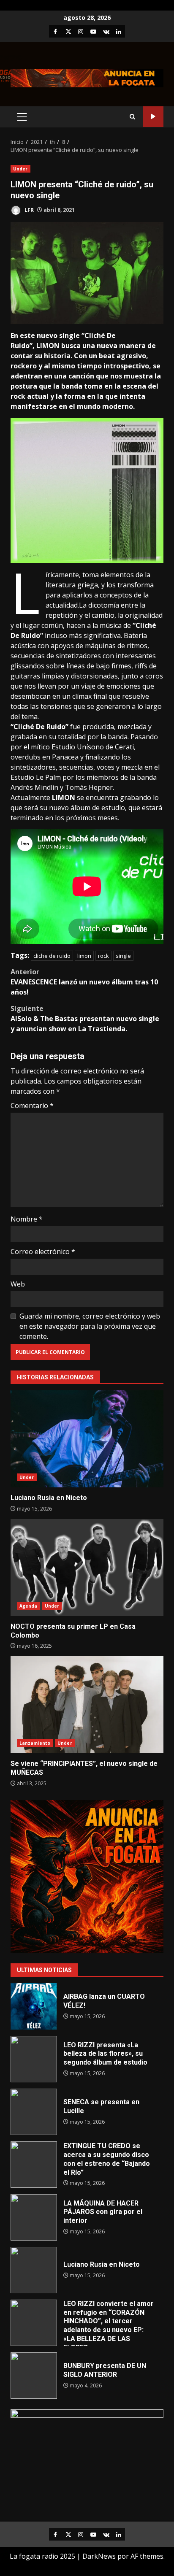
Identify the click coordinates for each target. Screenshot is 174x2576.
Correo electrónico (43, 1252)
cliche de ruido (52, 956)
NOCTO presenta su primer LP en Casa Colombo (87, 1568)
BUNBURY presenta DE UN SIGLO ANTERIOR (34, 2376)
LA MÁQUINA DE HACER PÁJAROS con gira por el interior (34, 2217)
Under (20, 169)
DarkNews (99, 2556)
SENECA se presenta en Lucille (34, 2112)
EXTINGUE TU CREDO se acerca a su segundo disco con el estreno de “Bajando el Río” (34, 2165)
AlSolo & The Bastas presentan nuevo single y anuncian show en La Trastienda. (85, 1019)
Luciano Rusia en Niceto (87, 1439)
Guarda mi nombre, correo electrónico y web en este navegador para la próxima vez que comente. (90, 1326)
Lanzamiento (35, 1743)
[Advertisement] (87, 78)
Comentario (32, 1106)
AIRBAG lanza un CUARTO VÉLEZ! (34, 2006)
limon (84, 956)
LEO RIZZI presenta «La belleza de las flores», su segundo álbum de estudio (34, 2059)
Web (18, 1284)
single (123, 956)
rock (103, 956)
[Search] (132, 117)
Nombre (27, 1219)
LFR (29, 210)
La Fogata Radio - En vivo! (153, 117)
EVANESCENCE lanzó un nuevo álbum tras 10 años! (84, 982)
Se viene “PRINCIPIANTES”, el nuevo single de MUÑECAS (87, 1705)
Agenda (29, 1606)
